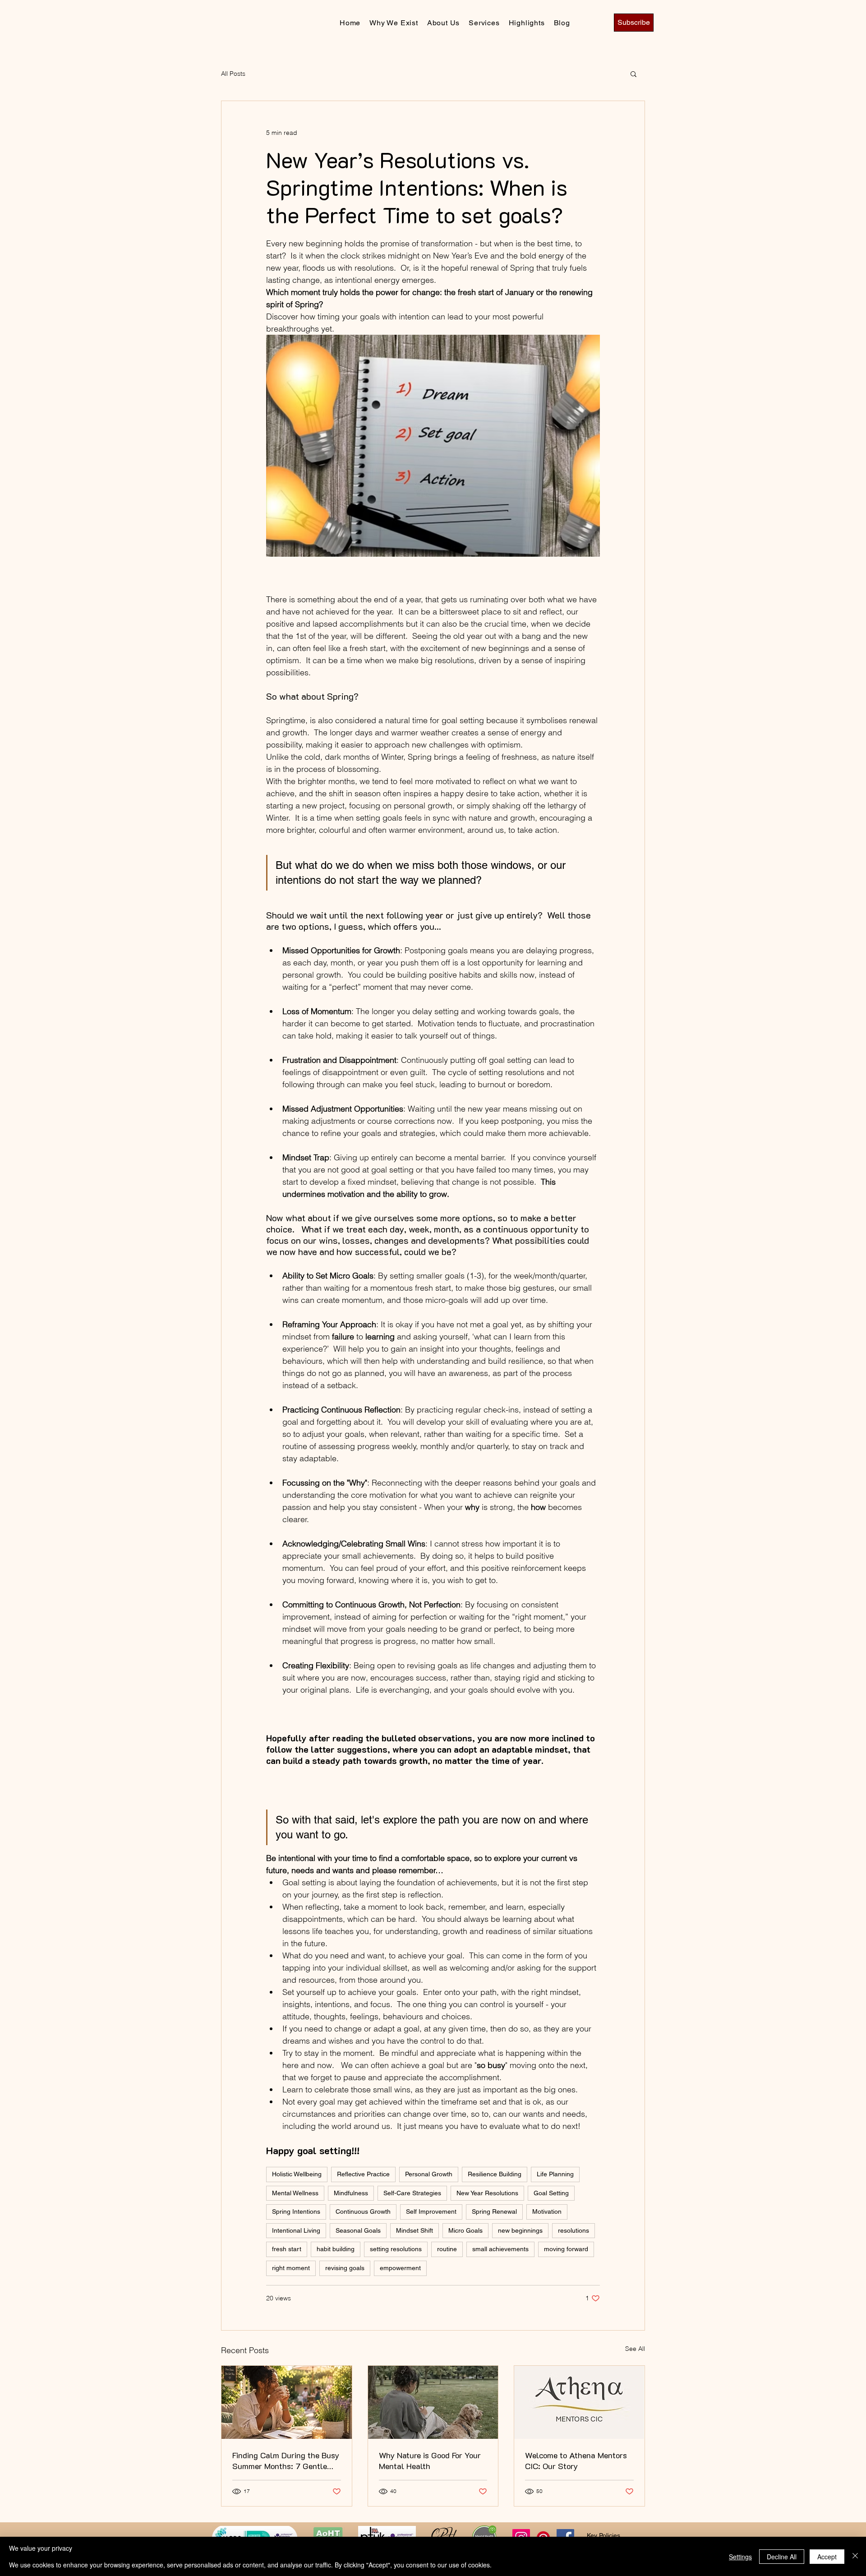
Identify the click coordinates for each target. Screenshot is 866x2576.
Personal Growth (429, 2174)
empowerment (400, 2268)
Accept (827, 2557)
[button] (633, 74)
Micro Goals (465, 2230)
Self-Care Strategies (412, 2193)
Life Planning (555, 2174)
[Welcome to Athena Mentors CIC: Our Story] (579, 2402)
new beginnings (520, 2230)
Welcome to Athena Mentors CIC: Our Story (576, 2461)
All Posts (233, 74)
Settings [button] (740, 2557)
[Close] (855, 2556)
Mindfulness (351, 2193)
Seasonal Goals (358, 2230)
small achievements (500, 2249)
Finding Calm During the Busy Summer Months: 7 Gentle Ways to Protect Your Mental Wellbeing (286, 2461)
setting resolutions (396, 2249)
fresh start (287, 2249)
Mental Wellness (295, 2193)
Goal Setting (551, 2193)
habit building (336, 2249)
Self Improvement (431, 2211)
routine (447, 2249)
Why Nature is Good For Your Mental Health (430, 2461)
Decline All (782, 2557)
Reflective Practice (363, 2174)
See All (635, 2349)
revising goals (345, 2268)
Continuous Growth (363, 2211)
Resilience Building (495, 2174)
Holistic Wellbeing (297, 2174)
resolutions (573, 2230)
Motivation (547, 2211)
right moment (291, 2268)
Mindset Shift (415, 2230)
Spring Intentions (296, 2211)
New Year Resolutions (487, 2193)
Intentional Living (296, 2230)
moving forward (566, 2249)
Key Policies (603, 2535)
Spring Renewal (494, 2211)
